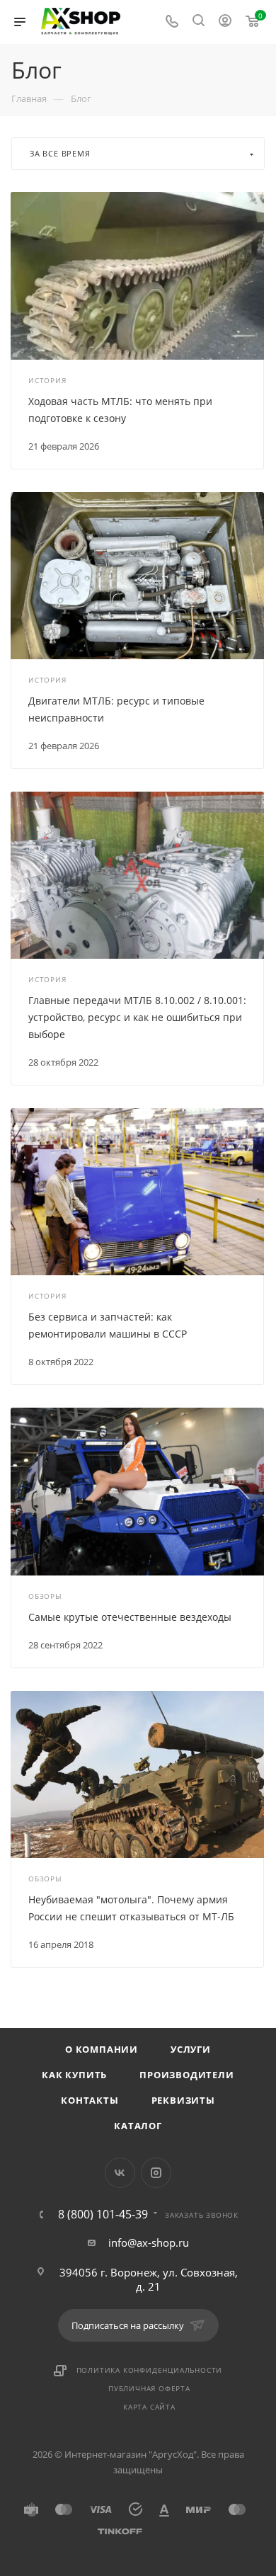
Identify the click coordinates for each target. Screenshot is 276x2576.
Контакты (90, 2100)
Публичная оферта (149, 2388)
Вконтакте (120, 2173)
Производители (186, 2075)
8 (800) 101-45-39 (103, 2214)
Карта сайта (149, 2407)
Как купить (74, 2075)
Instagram (156, 2173)
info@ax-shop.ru (149, 2242)
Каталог (138, 2126)
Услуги (191, 2049)
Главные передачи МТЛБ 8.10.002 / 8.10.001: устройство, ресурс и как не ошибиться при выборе (137, 1017)
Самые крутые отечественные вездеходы (130, 1617)
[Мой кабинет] (225, 22)
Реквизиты (183, 2100)
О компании (102, 2049)
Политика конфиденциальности (150, 2370)
